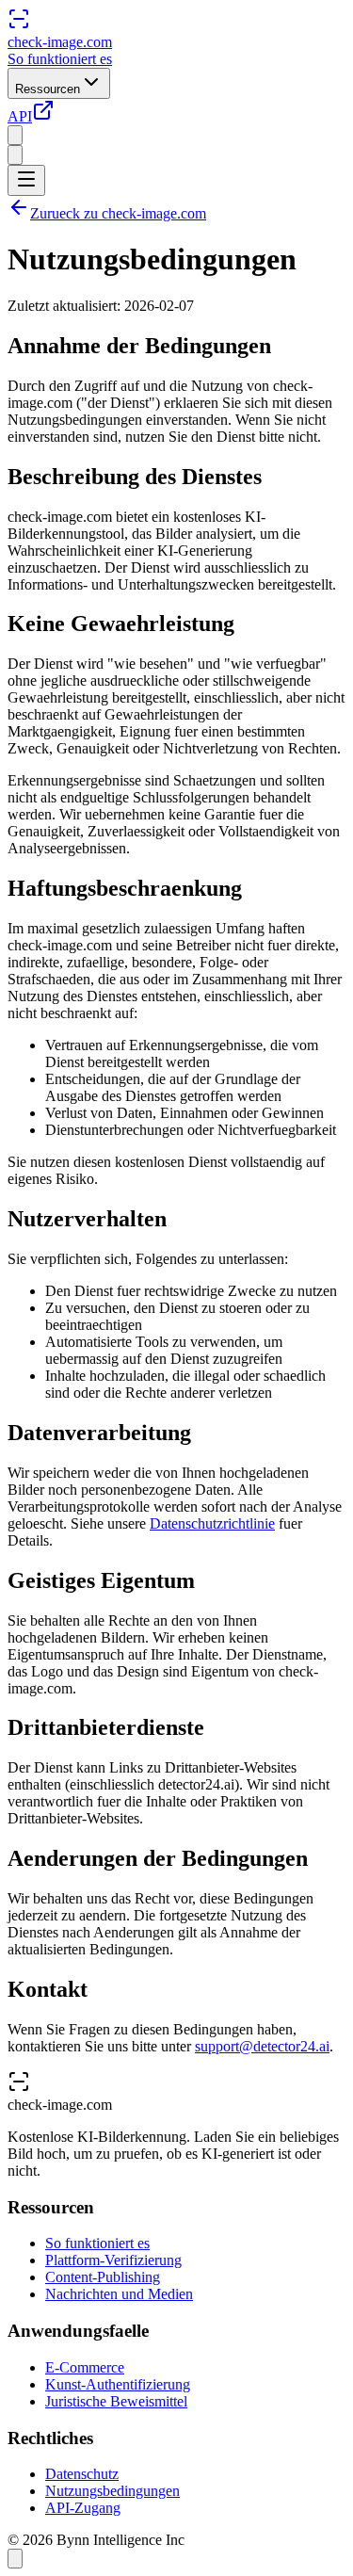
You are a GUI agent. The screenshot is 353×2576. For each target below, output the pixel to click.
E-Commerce (85, 2367)
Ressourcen (48, 89)
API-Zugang (83, 2508)
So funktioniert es (60, 59)
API (20, 116)
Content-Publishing (103, 2277)
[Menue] (26, 180)
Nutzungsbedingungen (112, 2491)
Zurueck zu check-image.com (118, 213)
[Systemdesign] (15, 155)
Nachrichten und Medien (119, 2294)
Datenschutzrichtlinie (212, 1523)
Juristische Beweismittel (116, 2401)
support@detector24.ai (262, 2046)
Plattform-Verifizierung (113, 2260)
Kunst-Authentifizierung (118, 2384)
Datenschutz (82, 2474)
